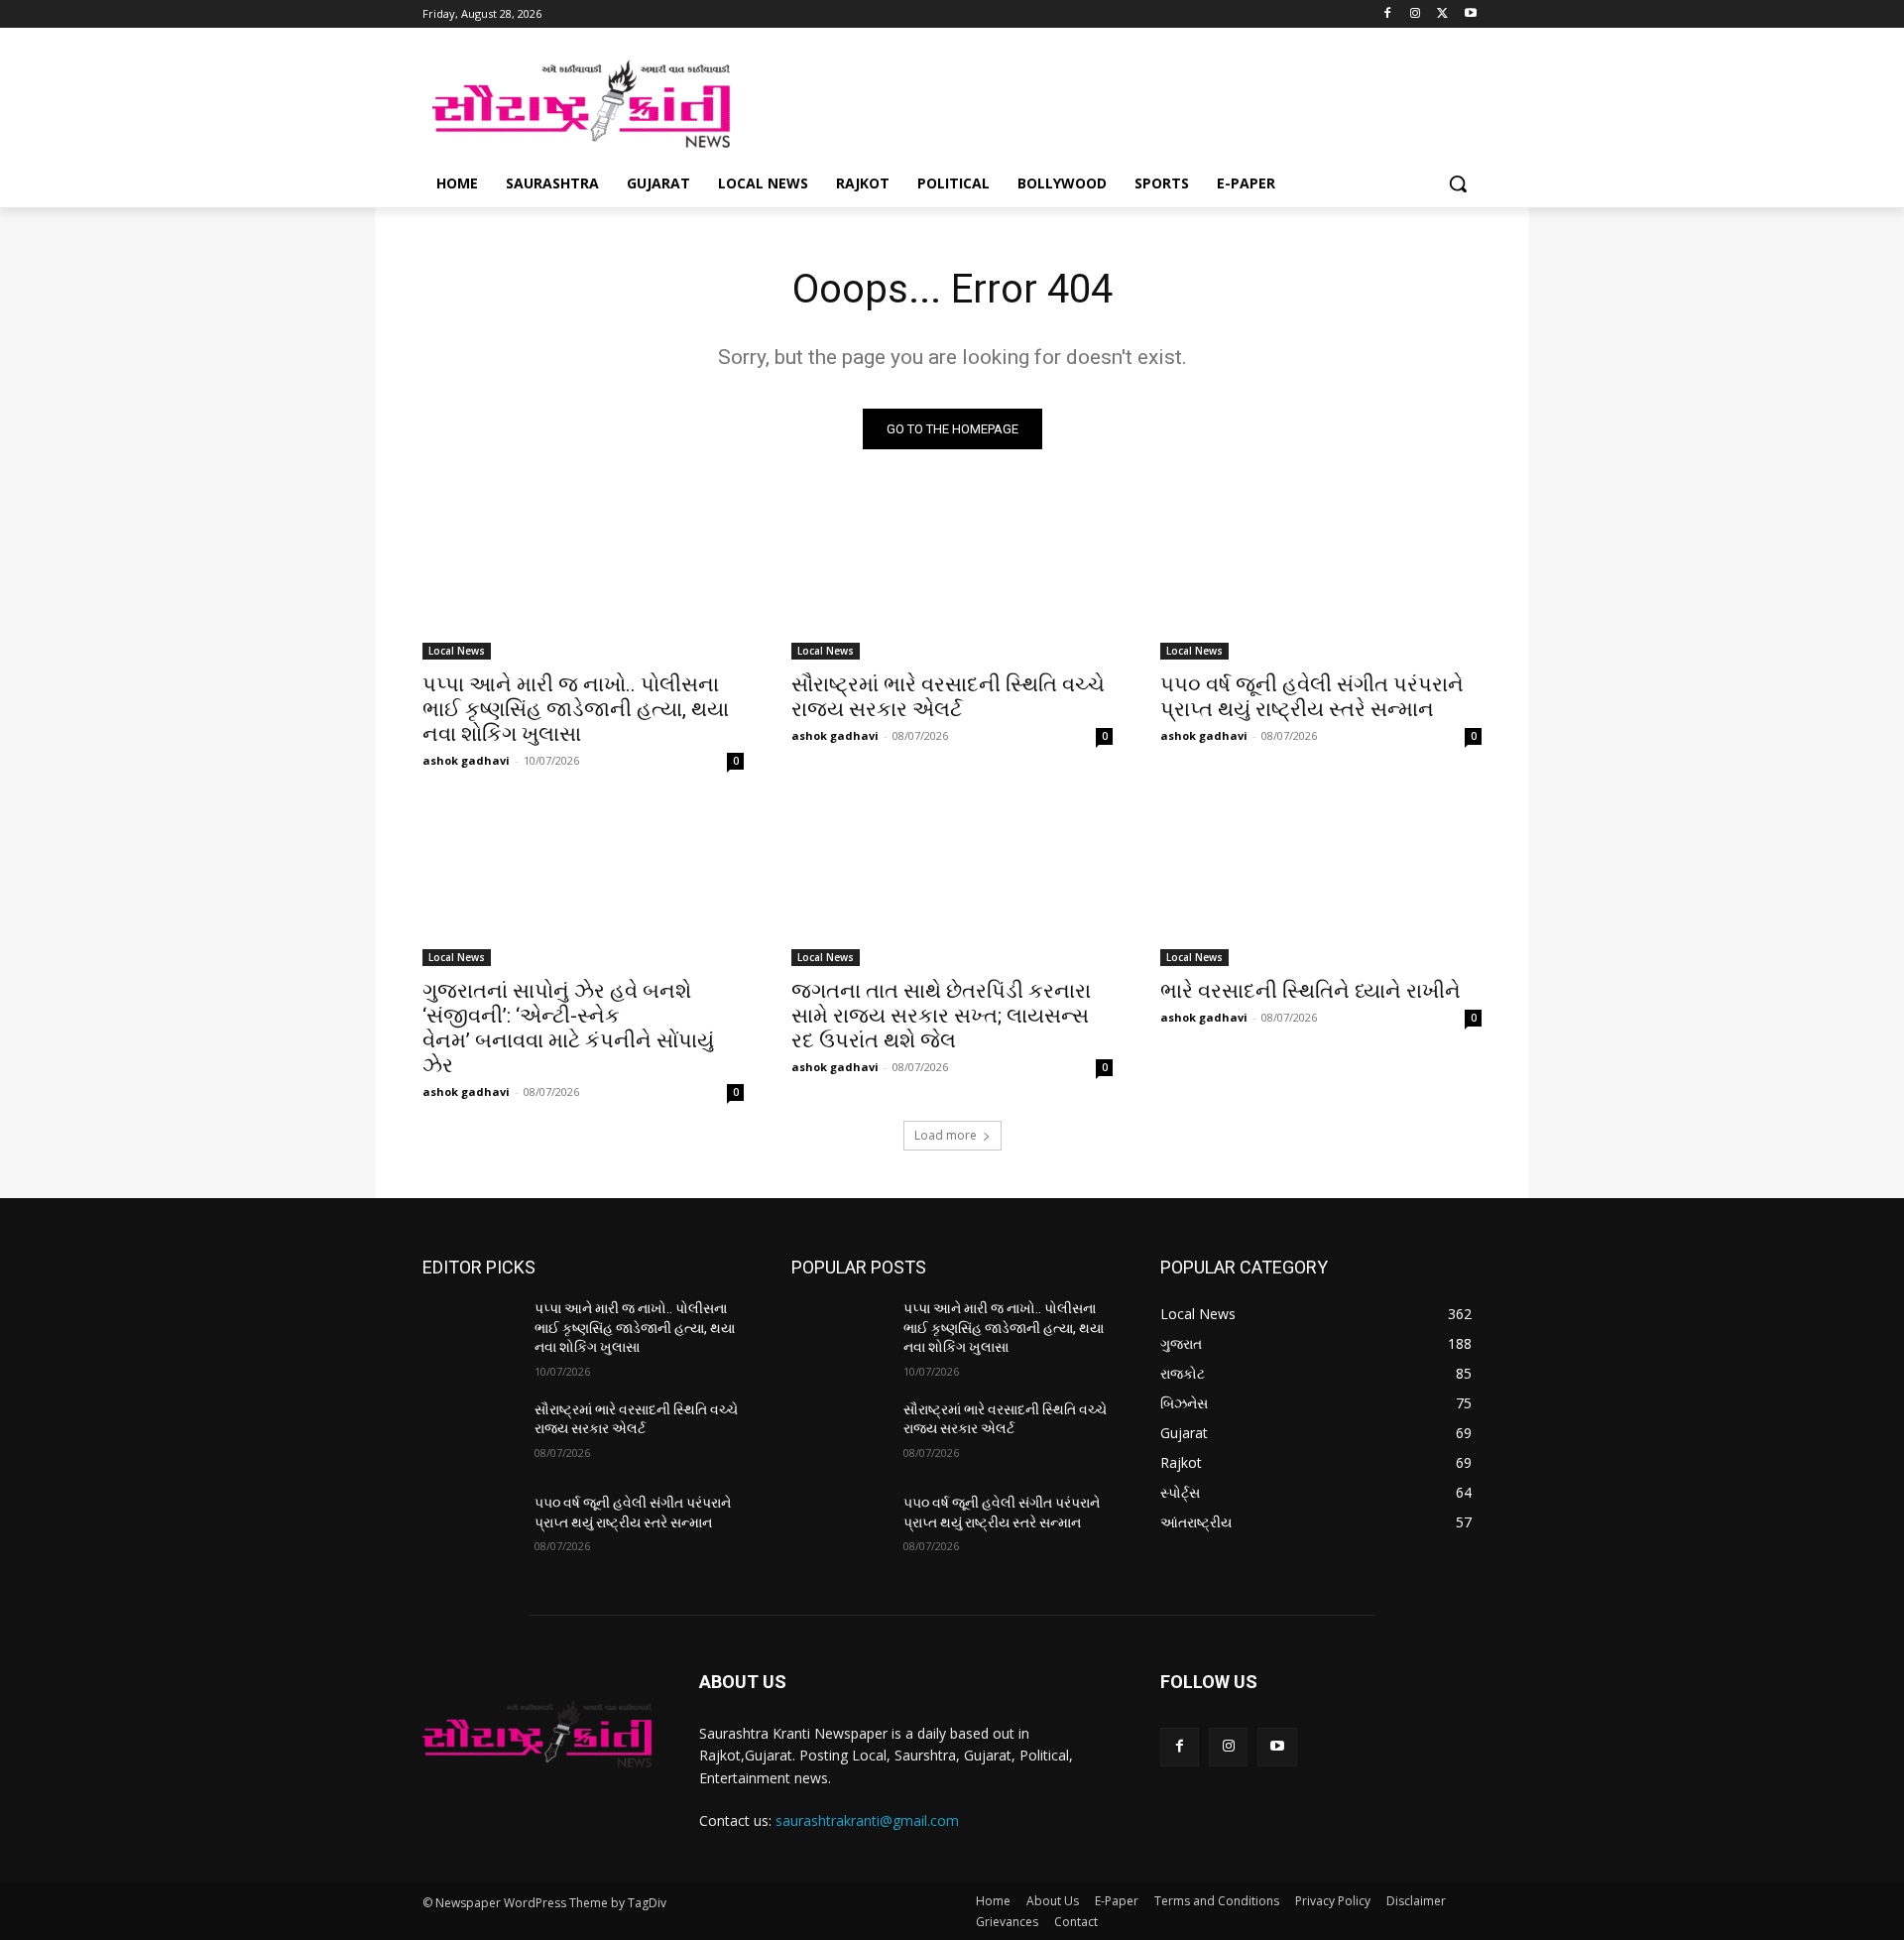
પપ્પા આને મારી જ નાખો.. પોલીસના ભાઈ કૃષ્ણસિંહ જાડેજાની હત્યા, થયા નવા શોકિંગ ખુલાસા (576, 709)
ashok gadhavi (466, 760)
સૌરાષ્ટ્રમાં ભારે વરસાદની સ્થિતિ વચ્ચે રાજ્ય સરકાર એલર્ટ (948, 697)
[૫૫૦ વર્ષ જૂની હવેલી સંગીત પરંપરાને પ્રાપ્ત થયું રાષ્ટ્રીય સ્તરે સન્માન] (1321, 579)
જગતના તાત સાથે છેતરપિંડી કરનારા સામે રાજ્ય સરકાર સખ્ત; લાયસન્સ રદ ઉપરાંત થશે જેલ (941, 1016)
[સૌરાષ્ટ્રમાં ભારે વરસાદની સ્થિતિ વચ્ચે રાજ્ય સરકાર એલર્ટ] (952, 579)
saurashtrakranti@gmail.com (867, 1820)
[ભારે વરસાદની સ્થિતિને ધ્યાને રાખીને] (1321, 886)
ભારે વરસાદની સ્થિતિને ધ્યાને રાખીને (1310, 991)
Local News (457, 651)
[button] (1458, 183)
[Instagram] (1416, 14)
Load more (946, 1135)
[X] (1442, 14)
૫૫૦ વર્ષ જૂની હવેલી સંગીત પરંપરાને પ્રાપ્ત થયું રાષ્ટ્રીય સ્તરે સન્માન (1312, 697)
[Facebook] (1388, 14)
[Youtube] (1470, 14)
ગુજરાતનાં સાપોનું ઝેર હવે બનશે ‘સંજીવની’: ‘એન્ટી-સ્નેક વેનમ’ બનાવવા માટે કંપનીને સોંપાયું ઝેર (568, 1028)
